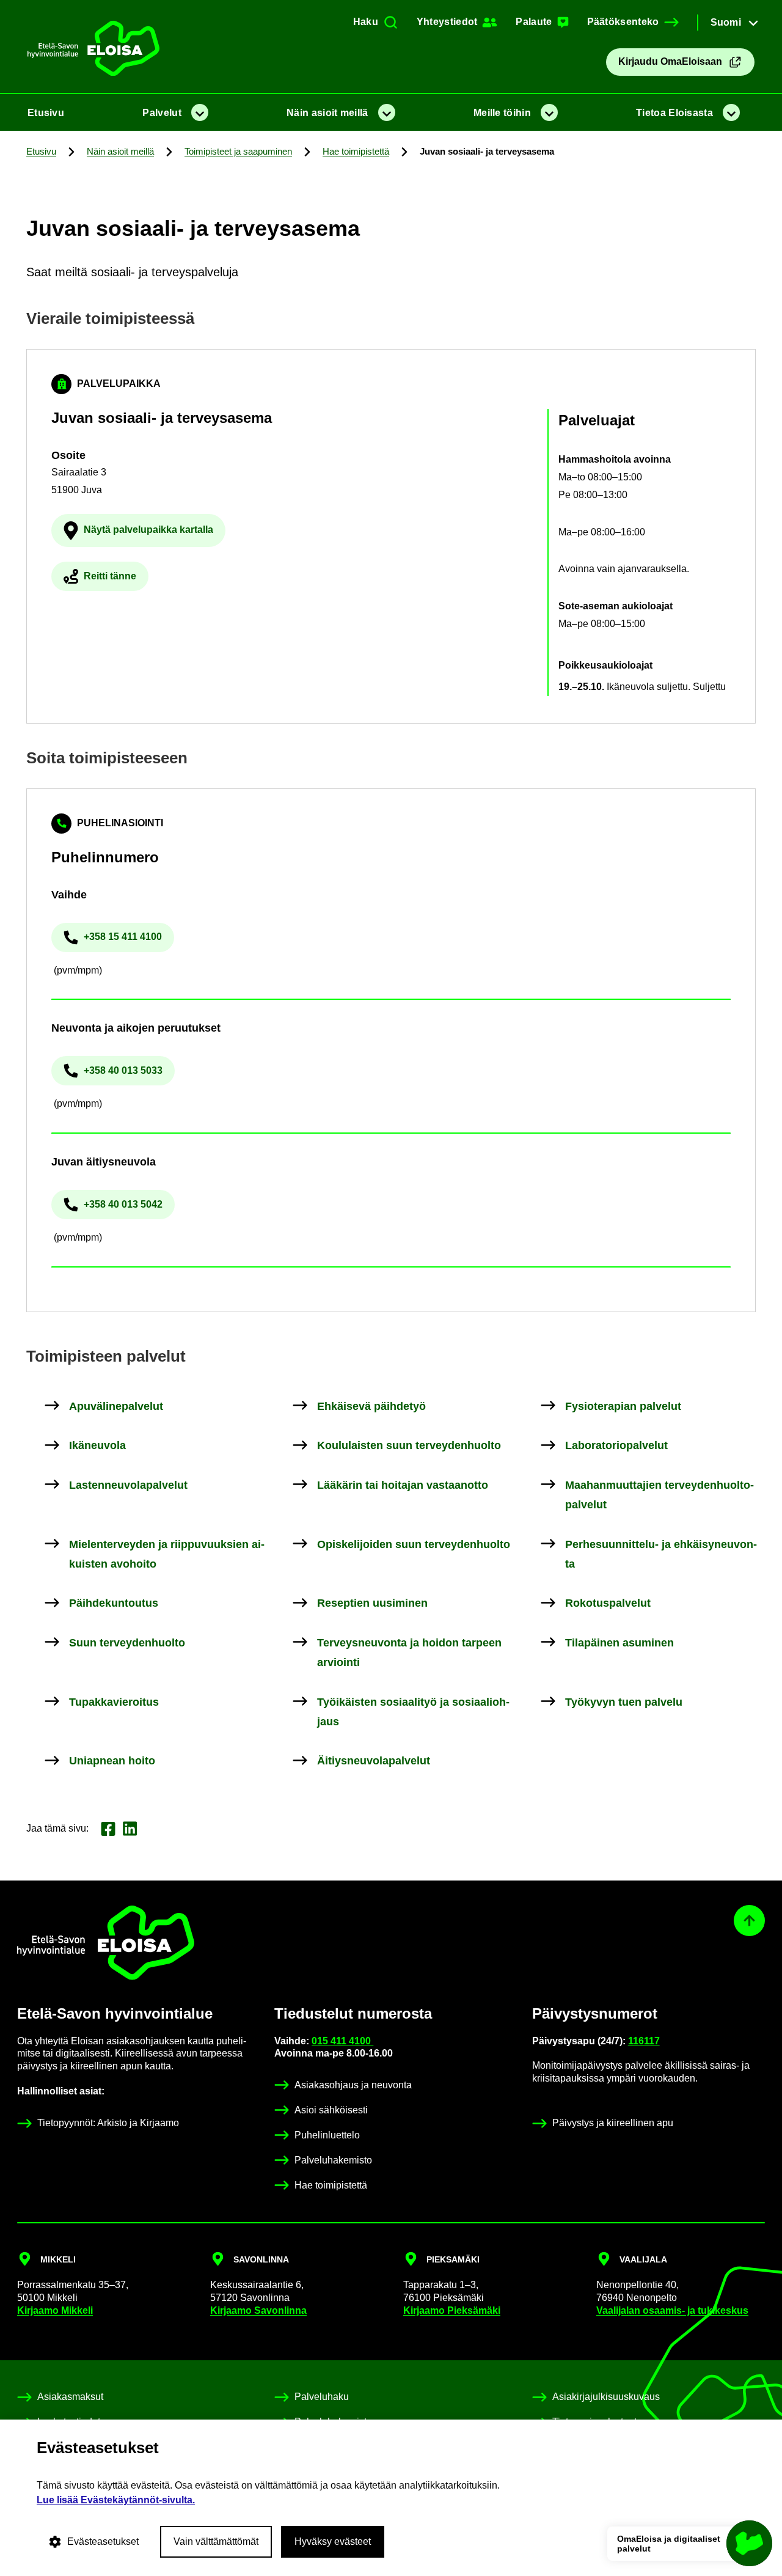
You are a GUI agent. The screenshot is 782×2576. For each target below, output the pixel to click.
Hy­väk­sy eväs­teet (333, 2541)
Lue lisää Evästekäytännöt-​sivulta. (116, 2500)
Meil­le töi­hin (502, 113)
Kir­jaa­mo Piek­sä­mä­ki (452, 2310)
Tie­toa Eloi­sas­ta (674, 113)
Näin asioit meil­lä (327, 113)
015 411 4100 (342, 2041)
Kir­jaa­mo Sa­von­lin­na (258, 2310)
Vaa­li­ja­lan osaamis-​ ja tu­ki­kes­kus (672, 2310)
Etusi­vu (46, 113)
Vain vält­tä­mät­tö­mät (216, 2541)
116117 (644, 2041)
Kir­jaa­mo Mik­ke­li (55, 2310)
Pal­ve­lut (162, 113)
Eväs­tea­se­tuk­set (103, 2541)
